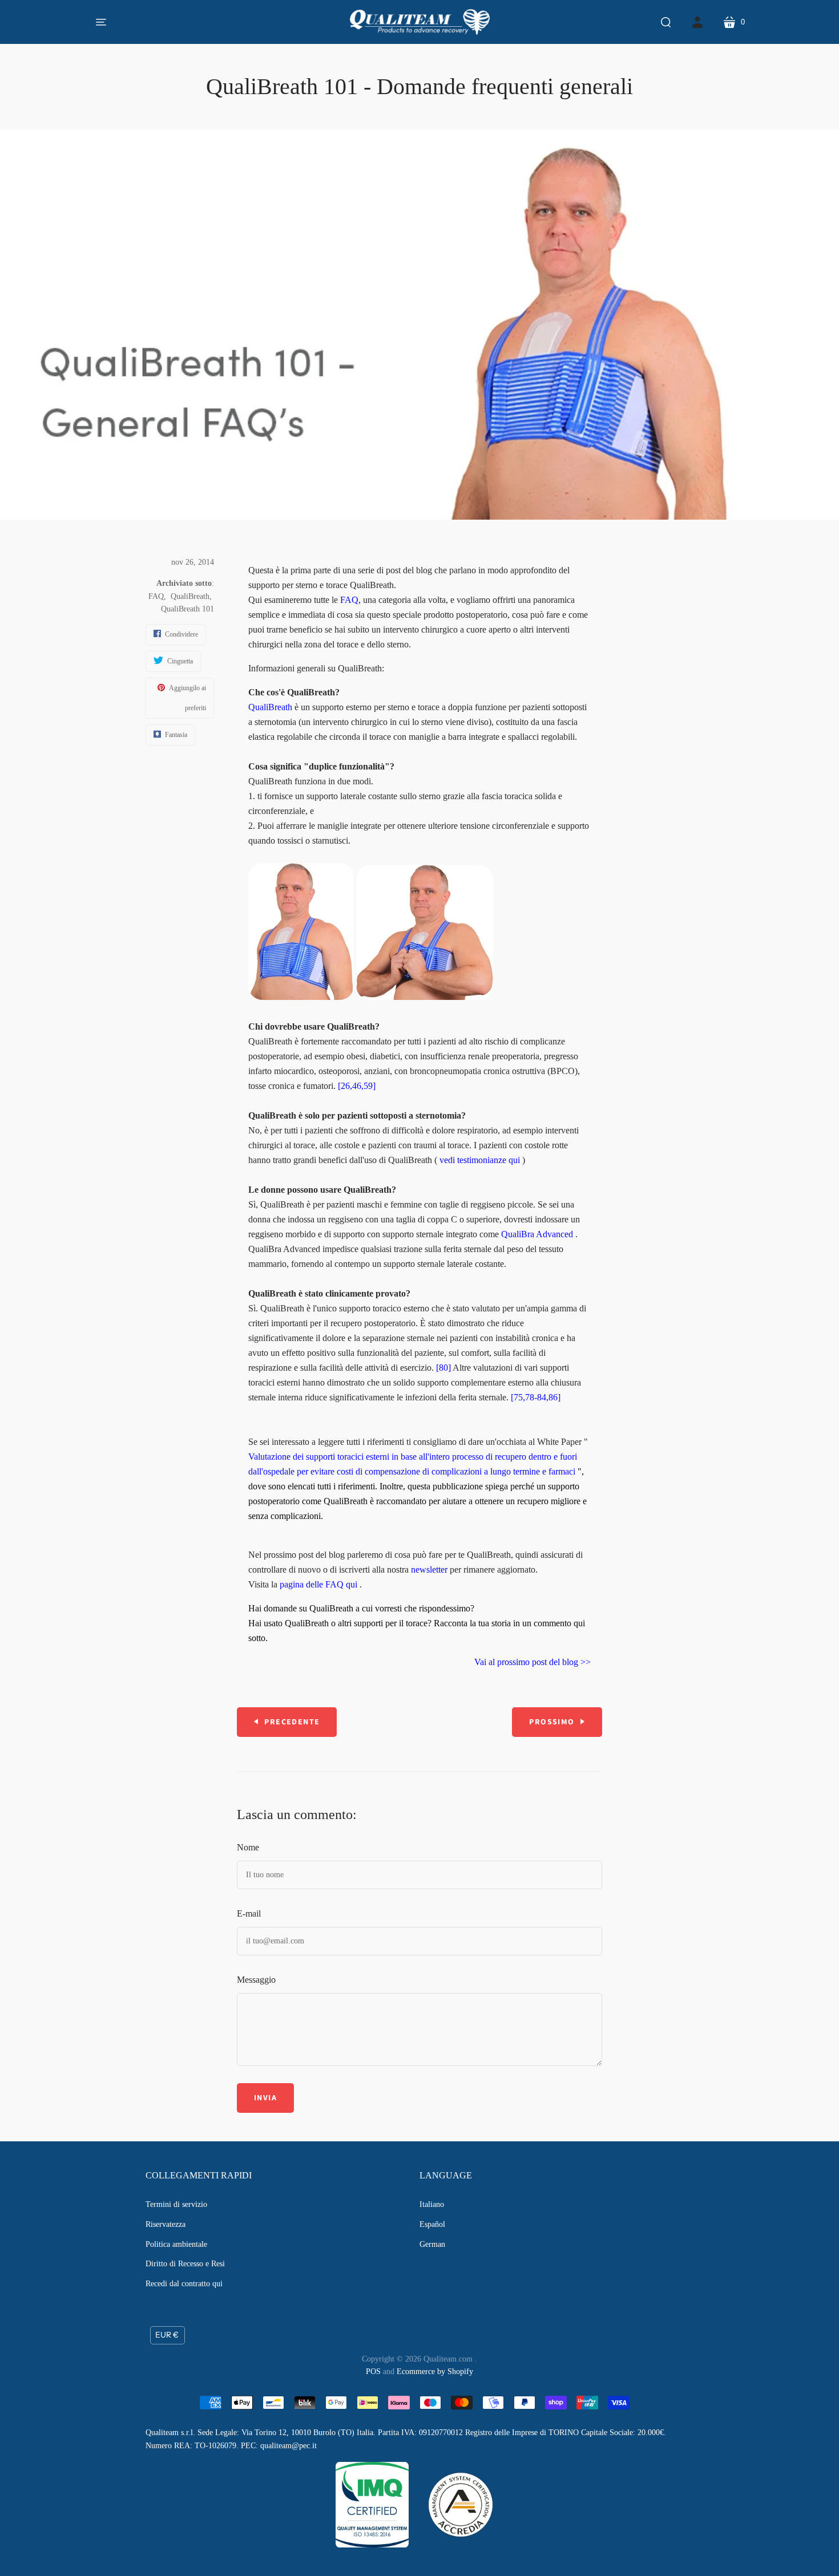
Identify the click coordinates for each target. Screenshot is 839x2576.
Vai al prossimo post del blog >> (533, 1662)
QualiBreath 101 (187, 609)
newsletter (429, 1570)
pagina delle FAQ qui (318, 1584)
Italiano (432, 2204)
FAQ (156, 596)
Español (432, 2224)
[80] (443, 1368)
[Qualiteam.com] (420, 22)
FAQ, (350, 600)
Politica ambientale (176, 2244)
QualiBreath (190, 596)
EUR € (167, 2335)
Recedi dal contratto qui (184, 2284)
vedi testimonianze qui (480, 1160)
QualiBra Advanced (537, 1234)
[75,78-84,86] (536, 1397)
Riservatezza (166, 2224)
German (432, 2244)
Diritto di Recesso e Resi (185, 2264)
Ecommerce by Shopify (435, 2372)
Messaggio (256, 1980)
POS (373, 2372)
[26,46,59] (357, 1086)
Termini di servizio (176, 2204)
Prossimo (552, 1722)
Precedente (292, 1722)
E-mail (249, 1913)
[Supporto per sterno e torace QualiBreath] (301, 997)
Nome (248, 1847)
